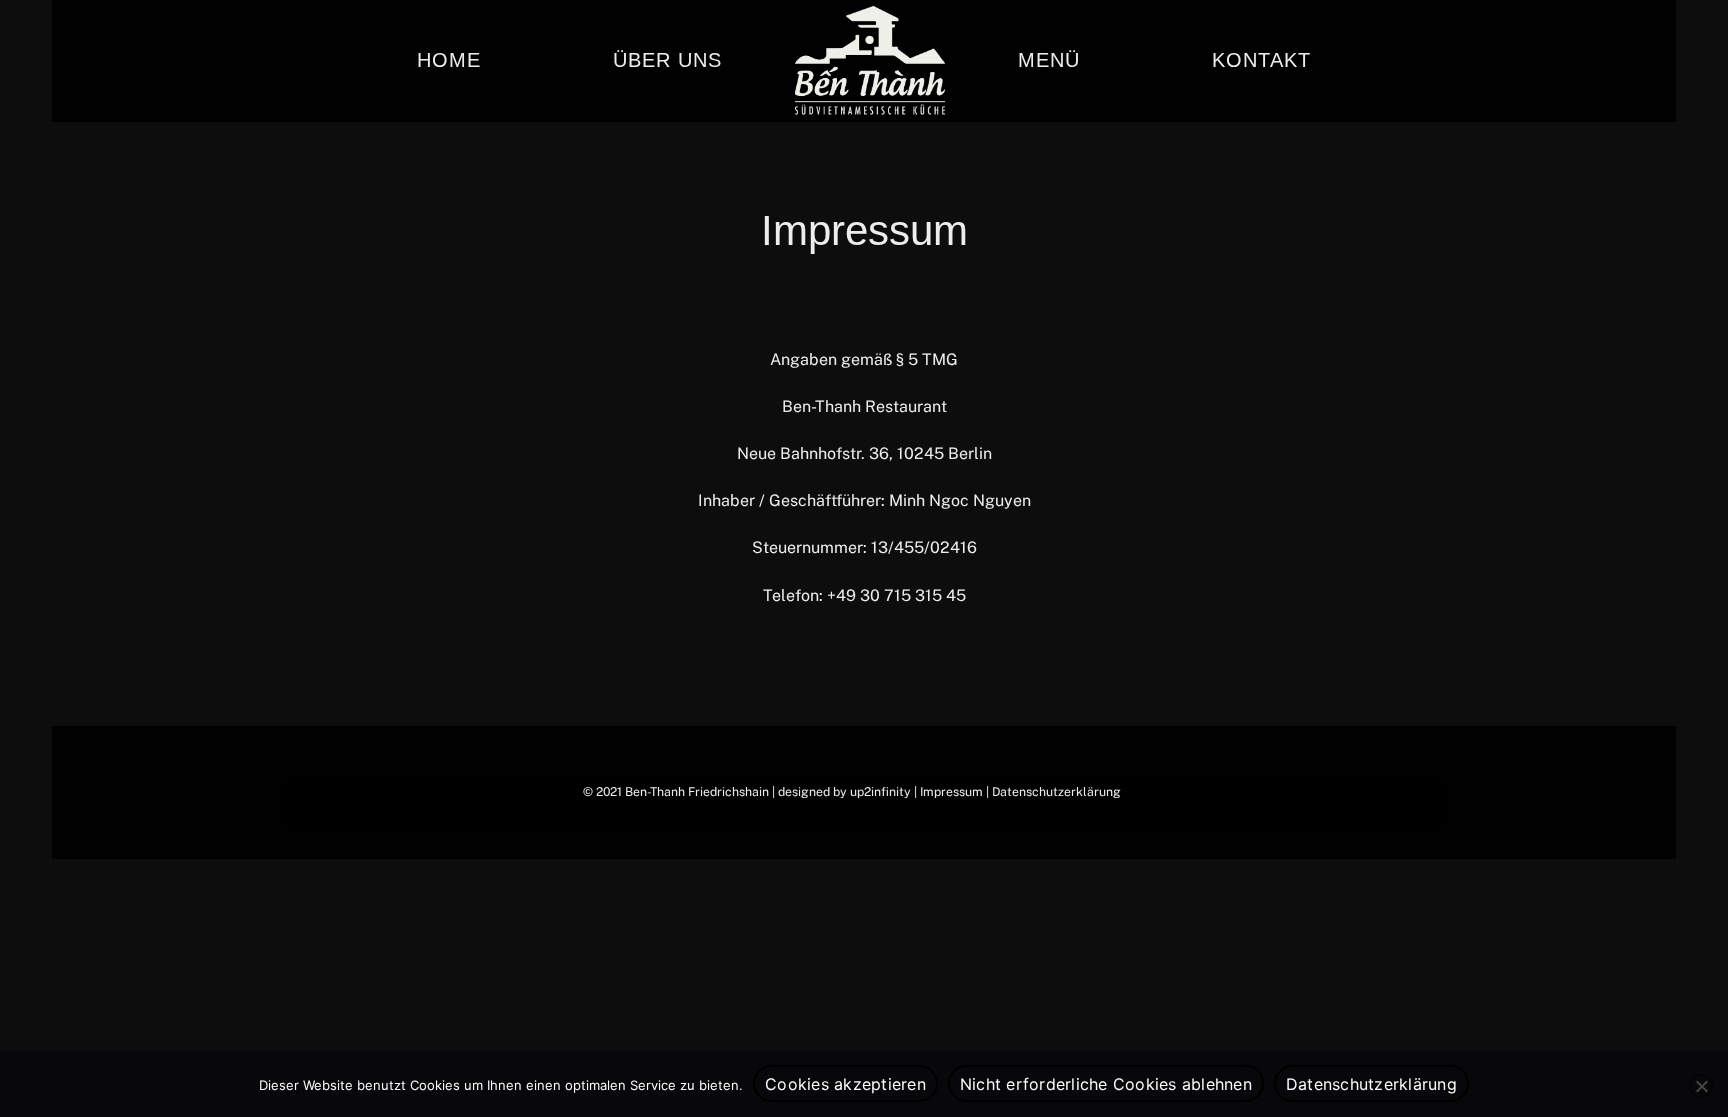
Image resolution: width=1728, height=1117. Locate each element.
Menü (1049, 60)
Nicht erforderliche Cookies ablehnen (1106, 1084)
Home (449, 60)
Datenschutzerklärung (1056, 791)
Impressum (951, 791)
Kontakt (1261, 60)
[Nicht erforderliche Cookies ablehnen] (1701, 1086)
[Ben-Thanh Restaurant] (870, 60)
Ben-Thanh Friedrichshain (697, 791)
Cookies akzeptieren (845, 1084)
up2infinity (880, 791)
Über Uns (667, 60)
